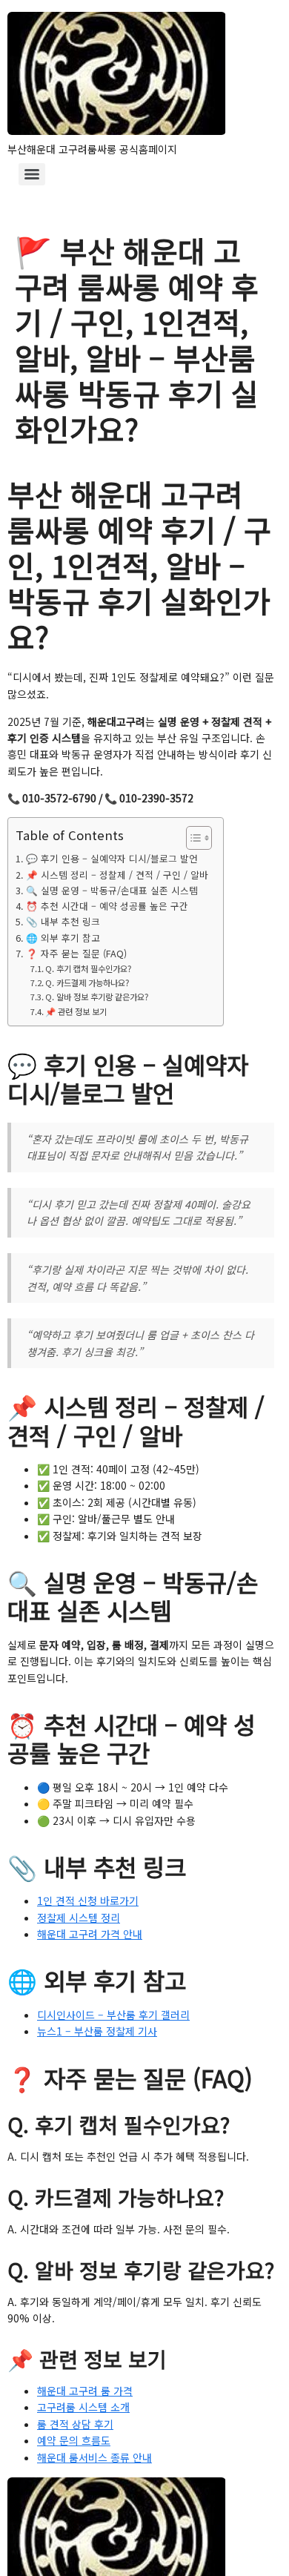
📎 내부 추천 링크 (63, 921)
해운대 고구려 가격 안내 (90, 1934)
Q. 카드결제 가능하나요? (87, 982)
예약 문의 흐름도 (74, 2440)
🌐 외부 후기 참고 (63, 938)
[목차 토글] (192, 838)
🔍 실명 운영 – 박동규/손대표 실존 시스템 (112, 890)
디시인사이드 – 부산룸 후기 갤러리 (113, 2015)
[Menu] (32, 174)
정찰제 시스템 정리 (79, 1918)
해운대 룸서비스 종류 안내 (94, 2457)
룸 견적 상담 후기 (75, 2424)
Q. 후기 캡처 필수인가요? (88, 968)
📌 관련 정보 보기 (76, 1011)
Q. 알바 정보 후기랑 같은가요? (97, 997)
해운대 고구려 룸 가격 (85, 2391)
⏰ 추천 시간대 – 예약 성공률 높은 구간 (107, 906)
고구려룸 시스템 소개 (83, 2407)
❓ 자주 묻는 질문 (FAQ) (76, 953)
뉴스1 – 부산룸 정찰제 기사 (97, 2031)
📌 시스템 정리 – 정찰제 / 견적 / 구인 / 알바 (117, 875)
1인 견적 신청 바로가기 (88, 1900)
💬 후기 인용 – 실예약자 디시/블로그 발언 (112, 858)
